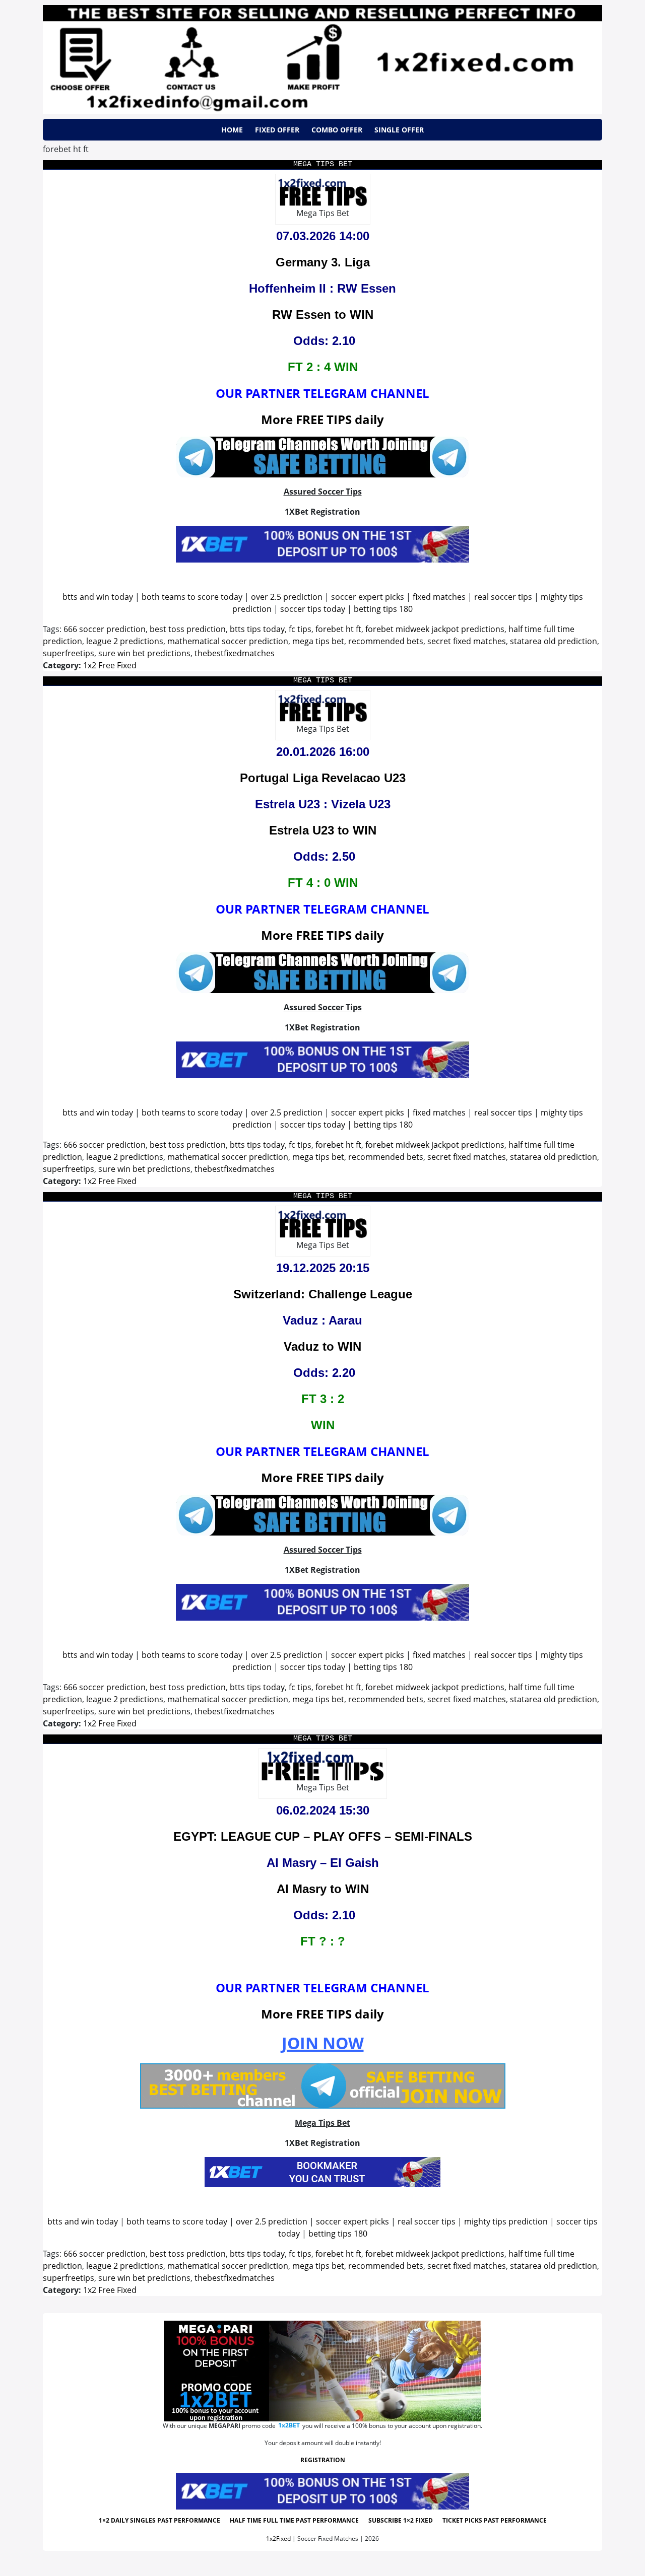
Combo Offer (337, 130)
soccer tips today (313, 609)
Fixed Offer (277, 130)
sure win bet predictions (144, 653)
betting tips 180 (383, 609)
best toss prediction (188, 629)
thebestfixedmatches (235, 653)
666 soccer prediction (105, 629)
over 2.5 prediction (287, 597)
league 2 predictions (125, 641)
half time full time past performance (294, 2520)
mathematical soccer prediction (228, 641)
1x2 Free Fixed (110, 665)
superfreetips (69, 653)
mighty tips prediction (506, 2221)
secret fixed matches (467, 641)
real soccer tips (503, 597)
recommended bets (386, 641)
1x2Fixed (278, 2538)
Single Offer (399, 130)
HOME (232, 130)
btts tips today (257, 629)
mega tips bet (318, 641)
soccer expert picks (368, 597)
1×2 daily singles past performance (159, 2520)
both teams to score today (192, 597)
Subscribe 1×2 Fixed (401, 2520)
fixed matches (439, 597)
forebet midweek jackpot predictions (435, 629)
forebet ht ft (338, 629)
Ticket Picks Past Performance (495, 2520)
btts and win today (98, 597)
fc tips (300, 629)
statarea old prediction (554, 641)
